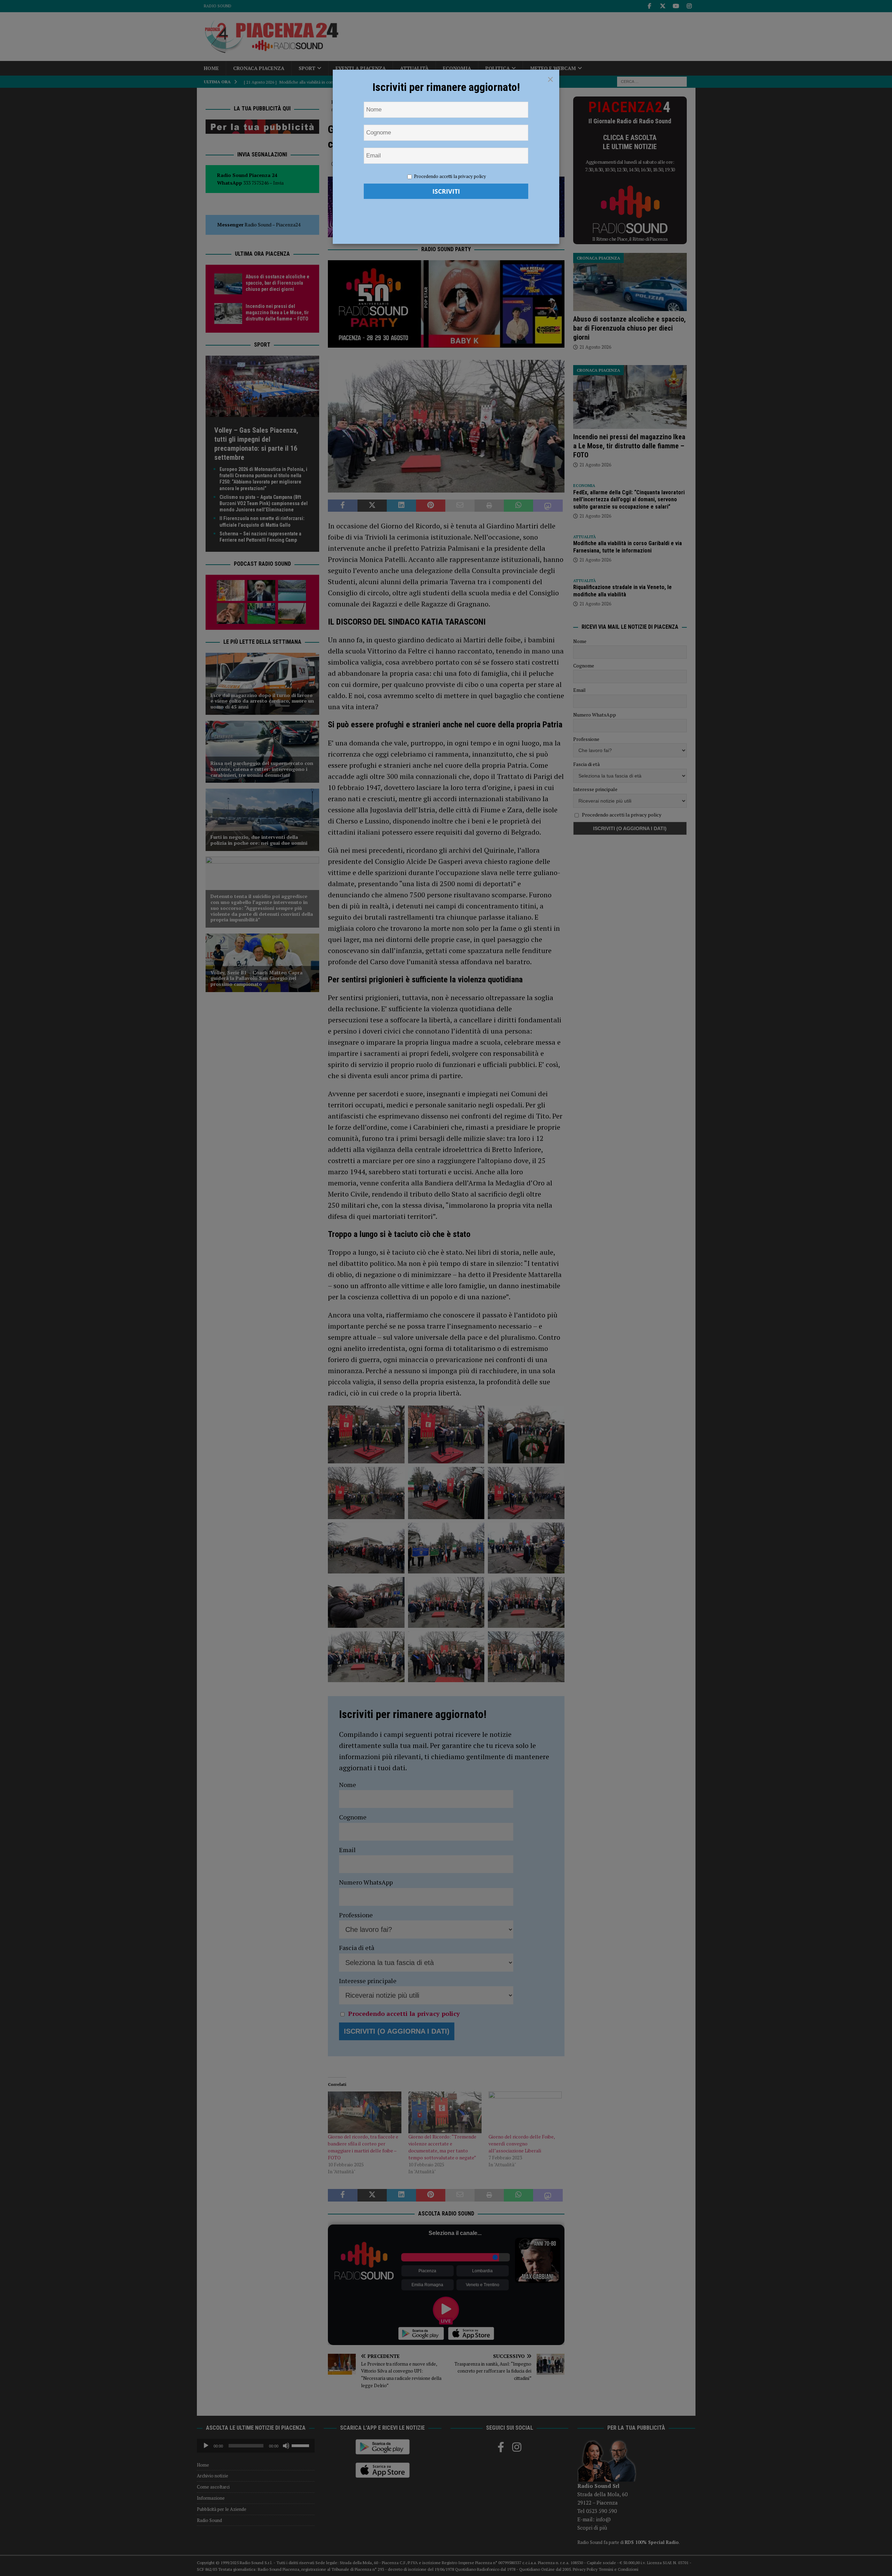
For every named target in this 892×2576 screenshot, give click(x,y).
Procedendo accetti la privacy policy (450, 176)
